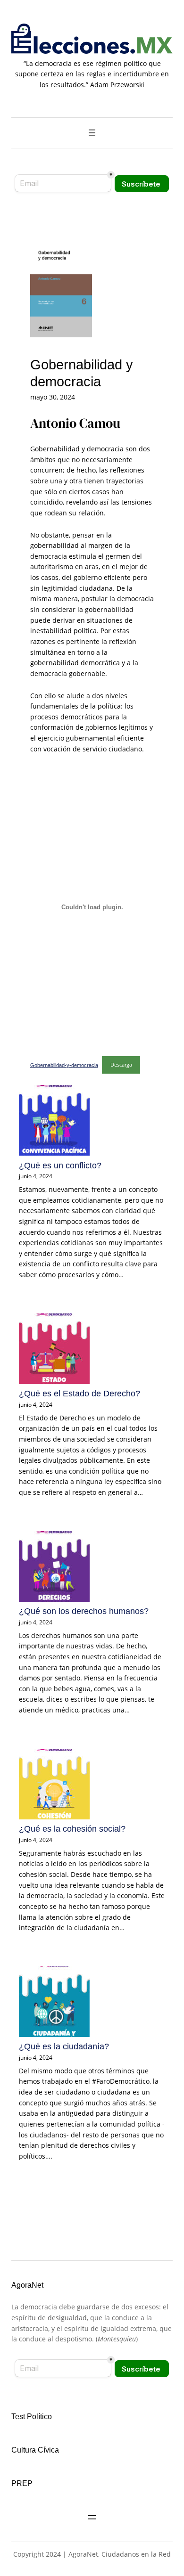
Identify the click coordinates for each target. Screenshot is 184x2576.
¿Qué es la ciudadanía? (64, 2046)
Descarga (121, 1064)
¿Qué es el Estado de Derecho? (79, 1394)
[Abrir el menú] (92, 133)
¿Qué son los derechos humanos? (84, 1611)
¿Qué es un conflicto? (60, 1166)
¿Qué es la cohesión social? (72, 1829)
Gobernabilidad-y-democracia (64, 1065)
